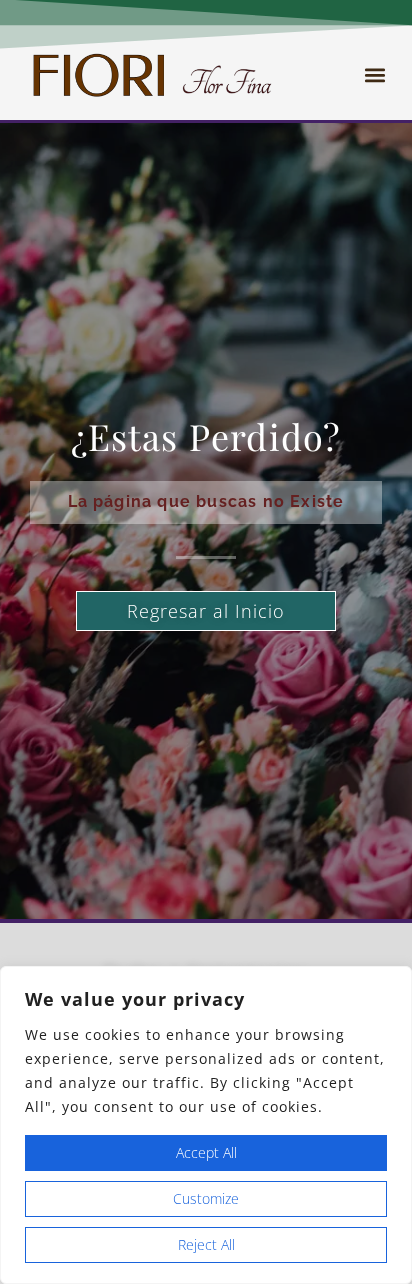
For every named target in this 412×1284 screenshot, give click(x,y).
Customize (206, 1198)
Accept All (206, 1152)
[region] (206, 1125)
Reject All (206, 1244)
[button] (375, 75)
